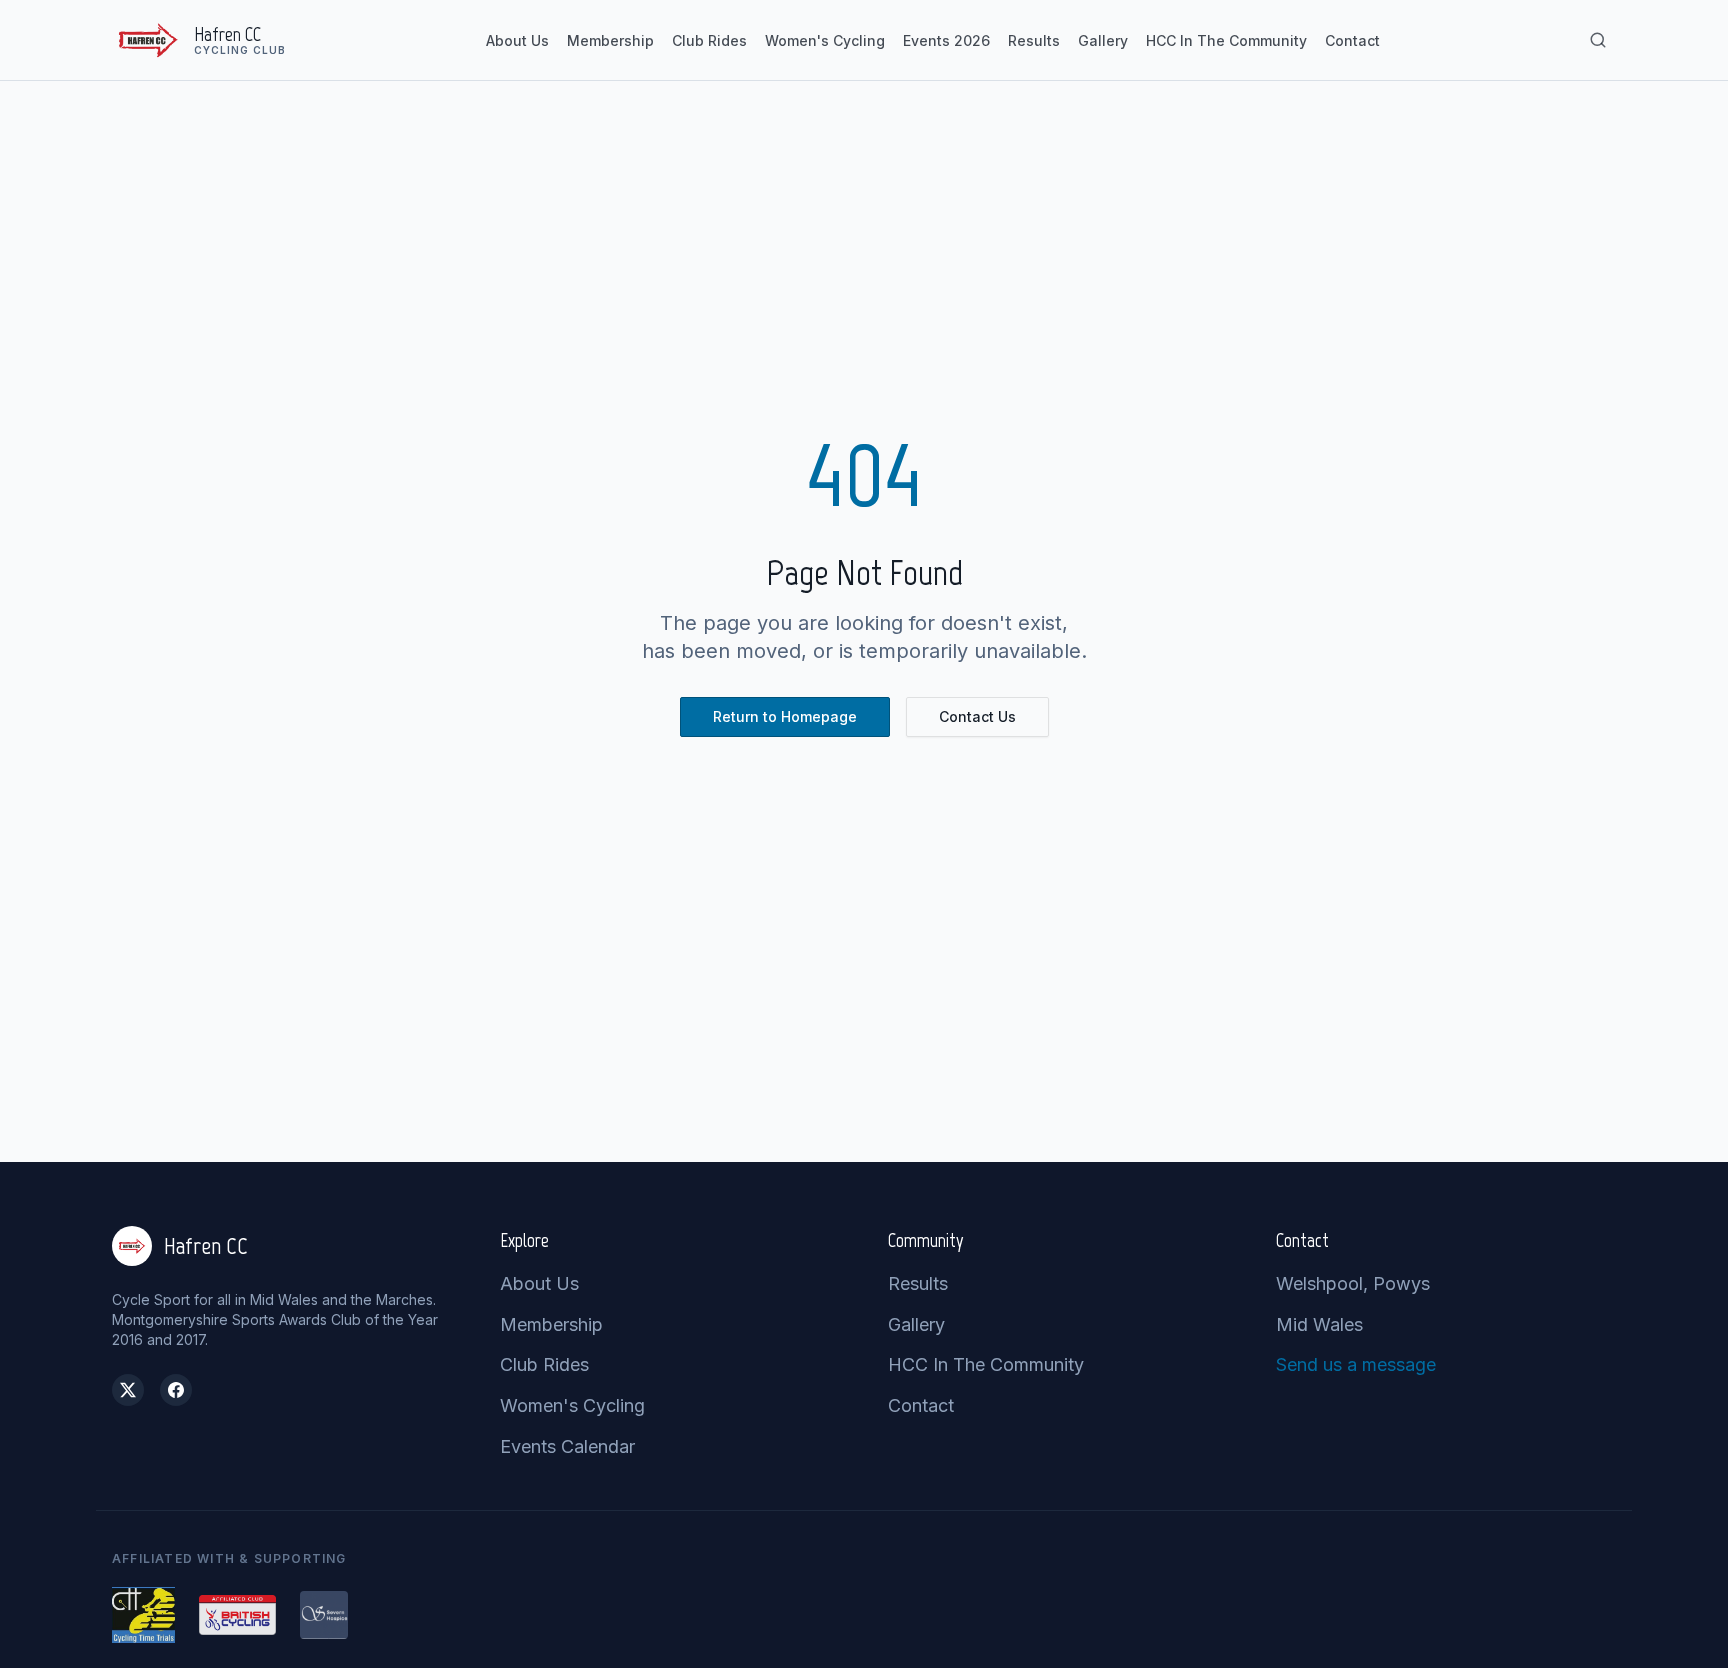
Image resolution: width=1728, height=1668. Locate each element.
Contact (1352, 40)
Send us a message (1356, 1364)
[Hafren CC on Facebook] (176, 1390)
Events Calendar (567, 1446)
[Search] (1598, 40)
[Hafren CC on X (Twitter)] (128, 1390)
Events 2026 (946, 40)
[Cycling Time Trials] (143, 1615)
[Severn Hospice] (324, 1615)
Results (1034, 40)
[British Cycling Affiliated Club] (237, 1615)
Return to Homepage (785, 716)
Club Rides (709, 40)
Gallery (1103, 40)
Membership (610, 40)
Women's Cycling (825, 40)
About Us (517, 40)
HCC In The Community (1226, 40)
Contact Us (977, 716)
